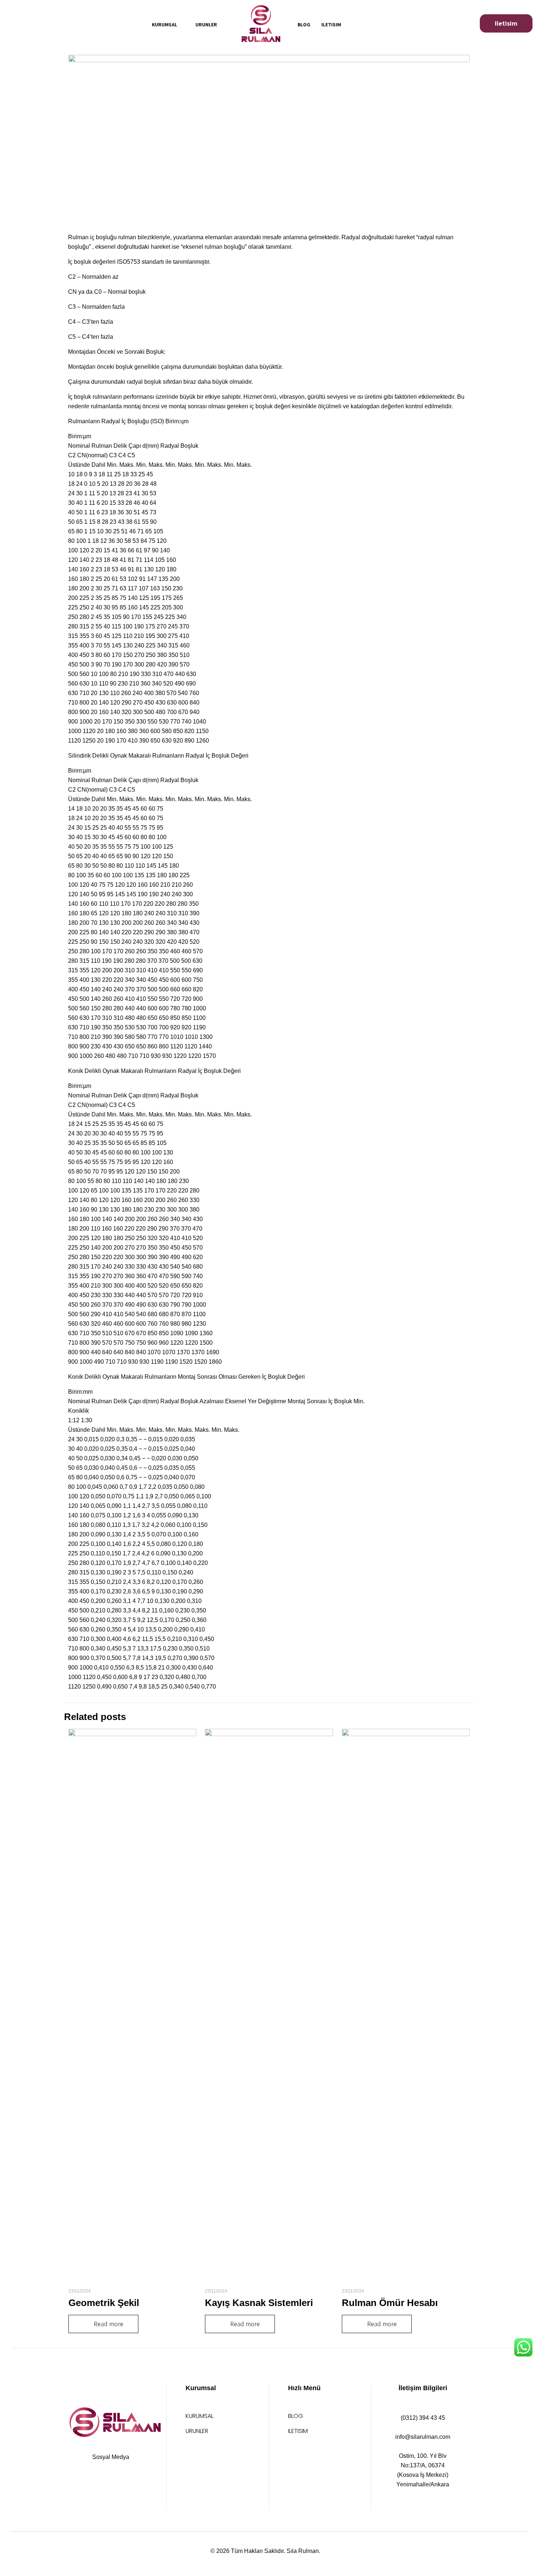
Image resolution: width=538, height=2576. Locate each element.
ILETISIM (298, 2432)
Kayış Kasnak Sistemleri (259, 2303)
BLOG (296, 2417)
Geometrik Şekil (104, 2303)
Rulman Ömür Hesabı (390, 2303)
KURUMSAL (199, 2417)
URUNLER (197, 2432)
